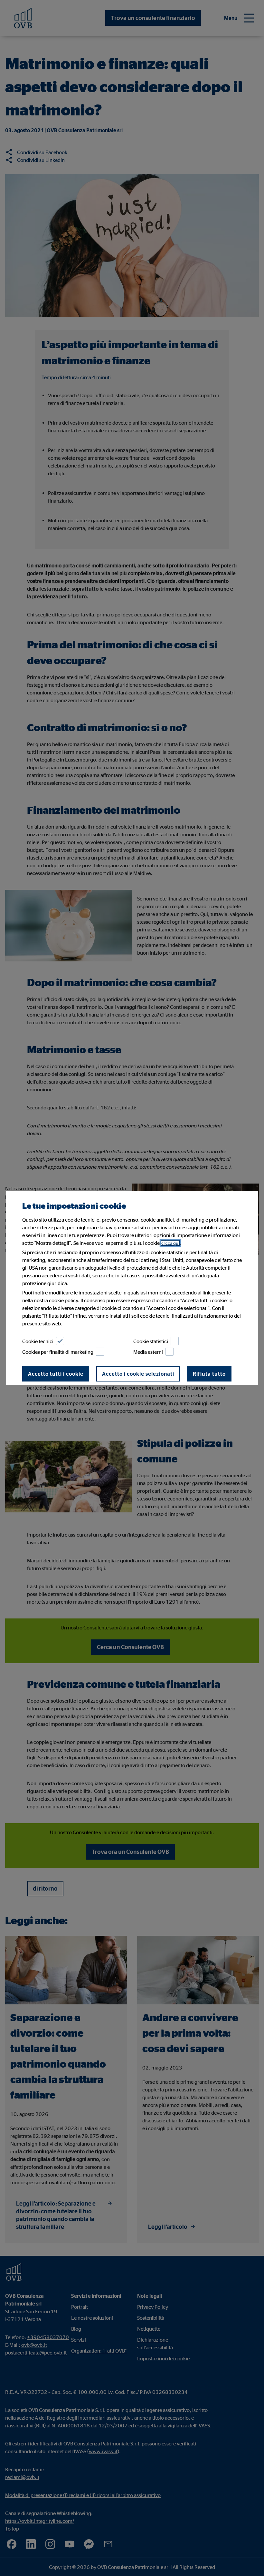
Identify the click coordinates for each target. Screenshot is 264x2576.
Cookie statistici (151, 1341)
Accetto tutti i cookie (56, 1374)
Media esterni (148, 1352)
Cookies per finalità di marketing (58, 1352)
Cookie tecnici (38, 1341)
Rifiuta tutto (209, 1374)
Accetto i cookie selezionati (138, 1374)
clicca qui (170, 1243)
